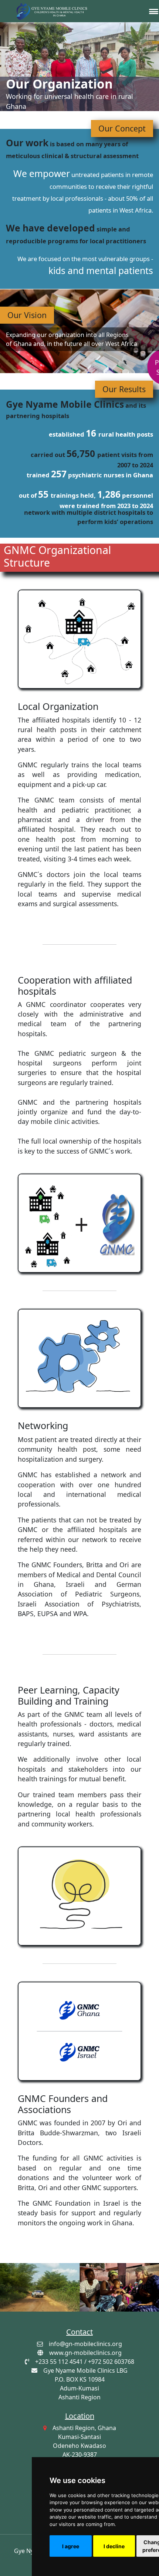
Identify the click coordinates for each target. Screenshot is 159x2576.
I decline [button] (114, 2546)
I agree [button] (71, 2546)
